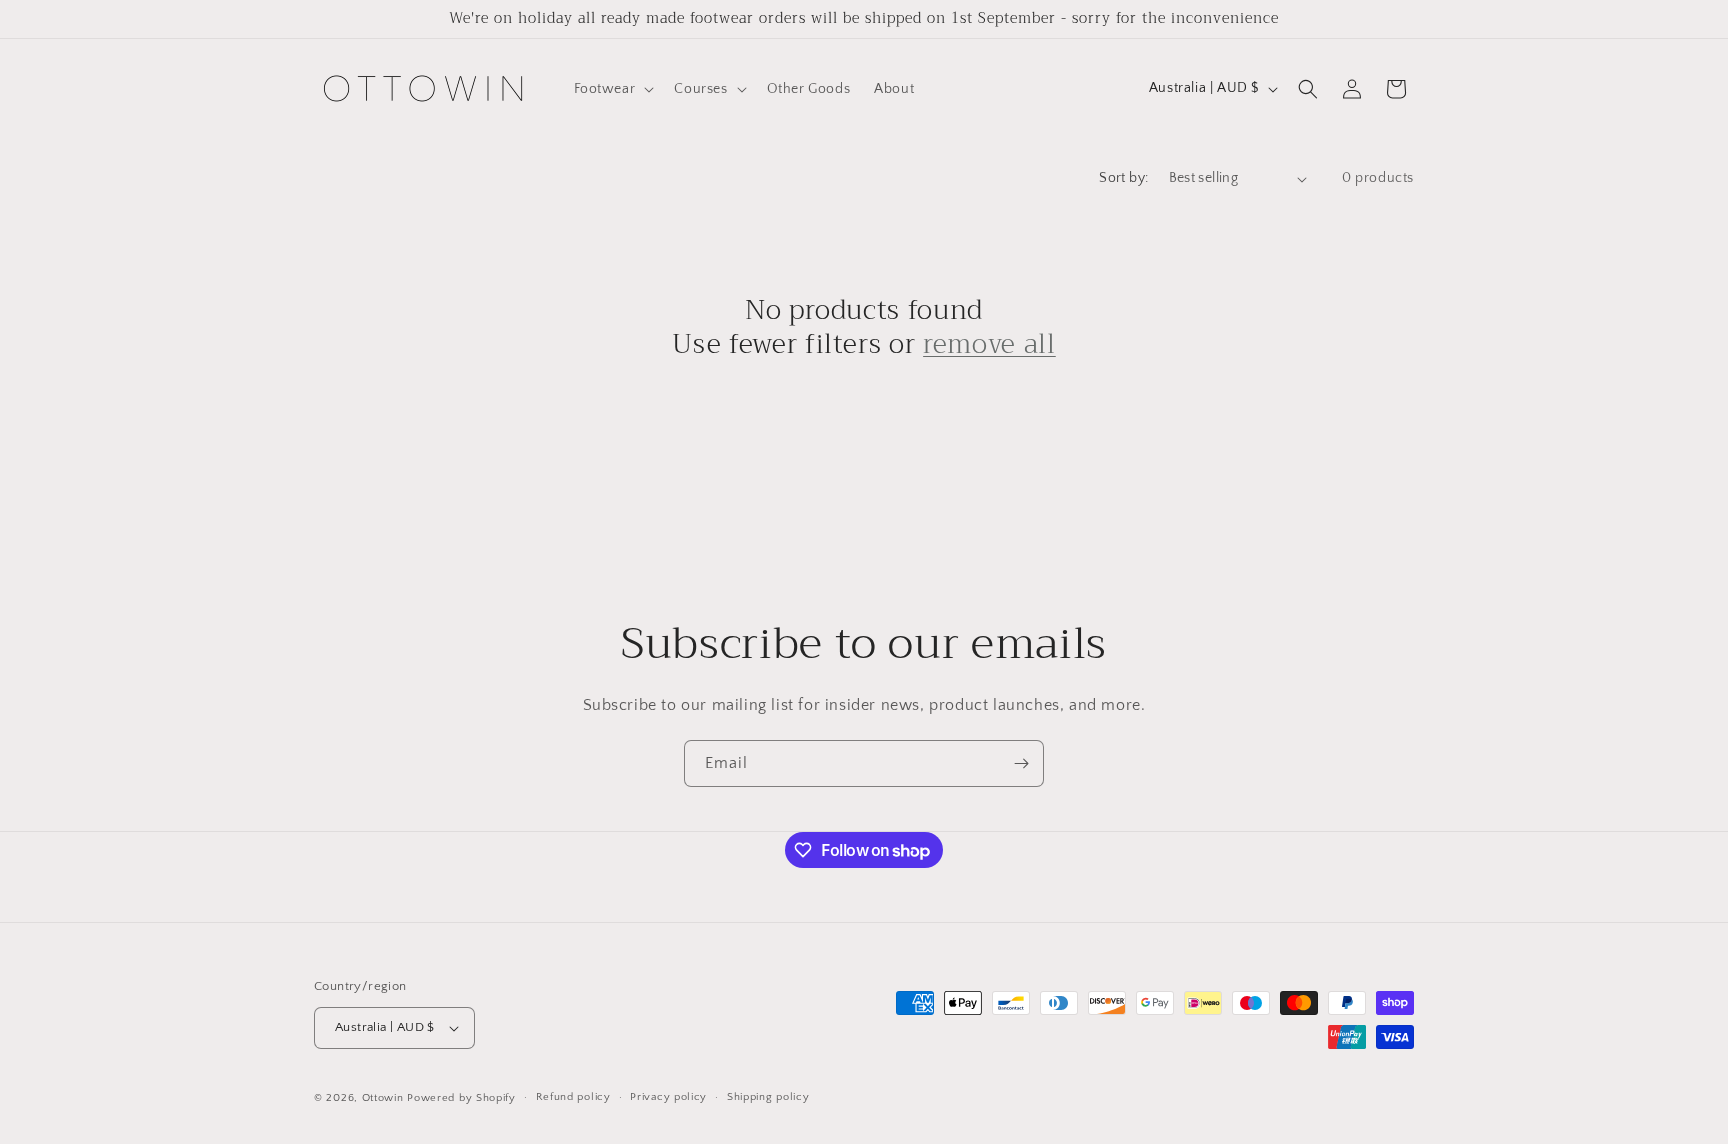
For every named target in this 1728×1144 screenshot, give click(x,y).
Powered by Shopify (461, 1098)
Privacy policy (668, 1098)
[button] (612, 89)
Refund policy (573, 1098)
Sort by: (1123, 178)
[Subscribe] (1021, 763)
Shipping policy (768, 1098)
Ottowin (383, 1098)
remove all (989, 345)
